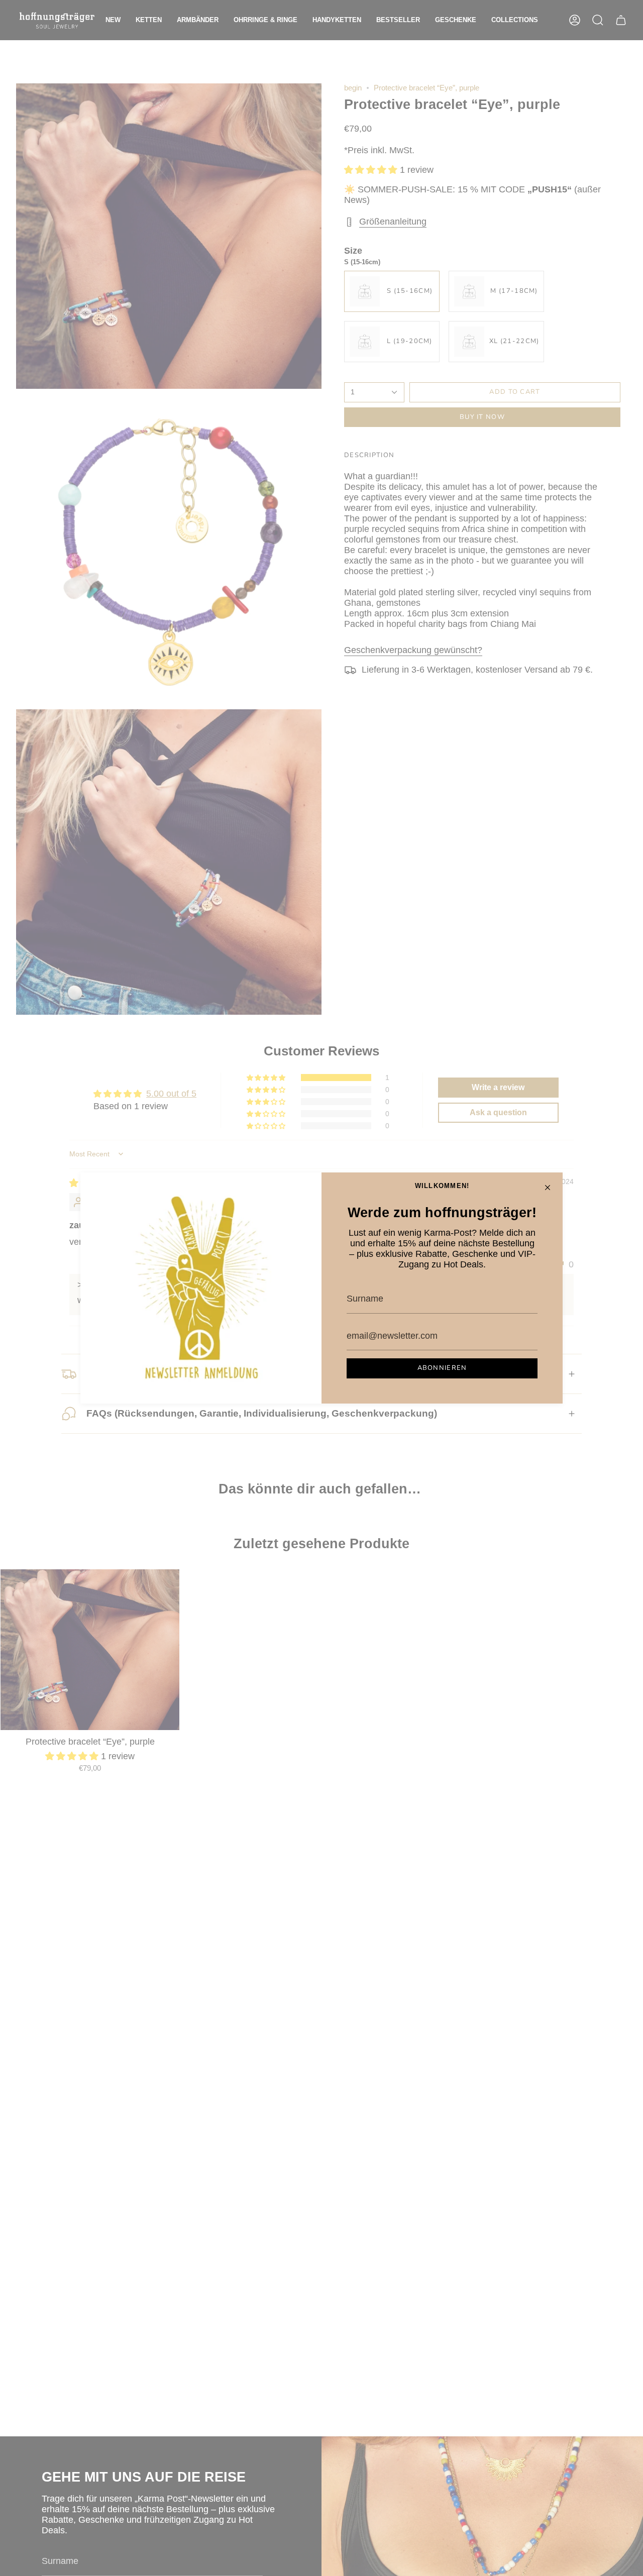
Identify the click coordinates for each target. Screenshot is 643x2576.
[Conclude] (548, 1188)
